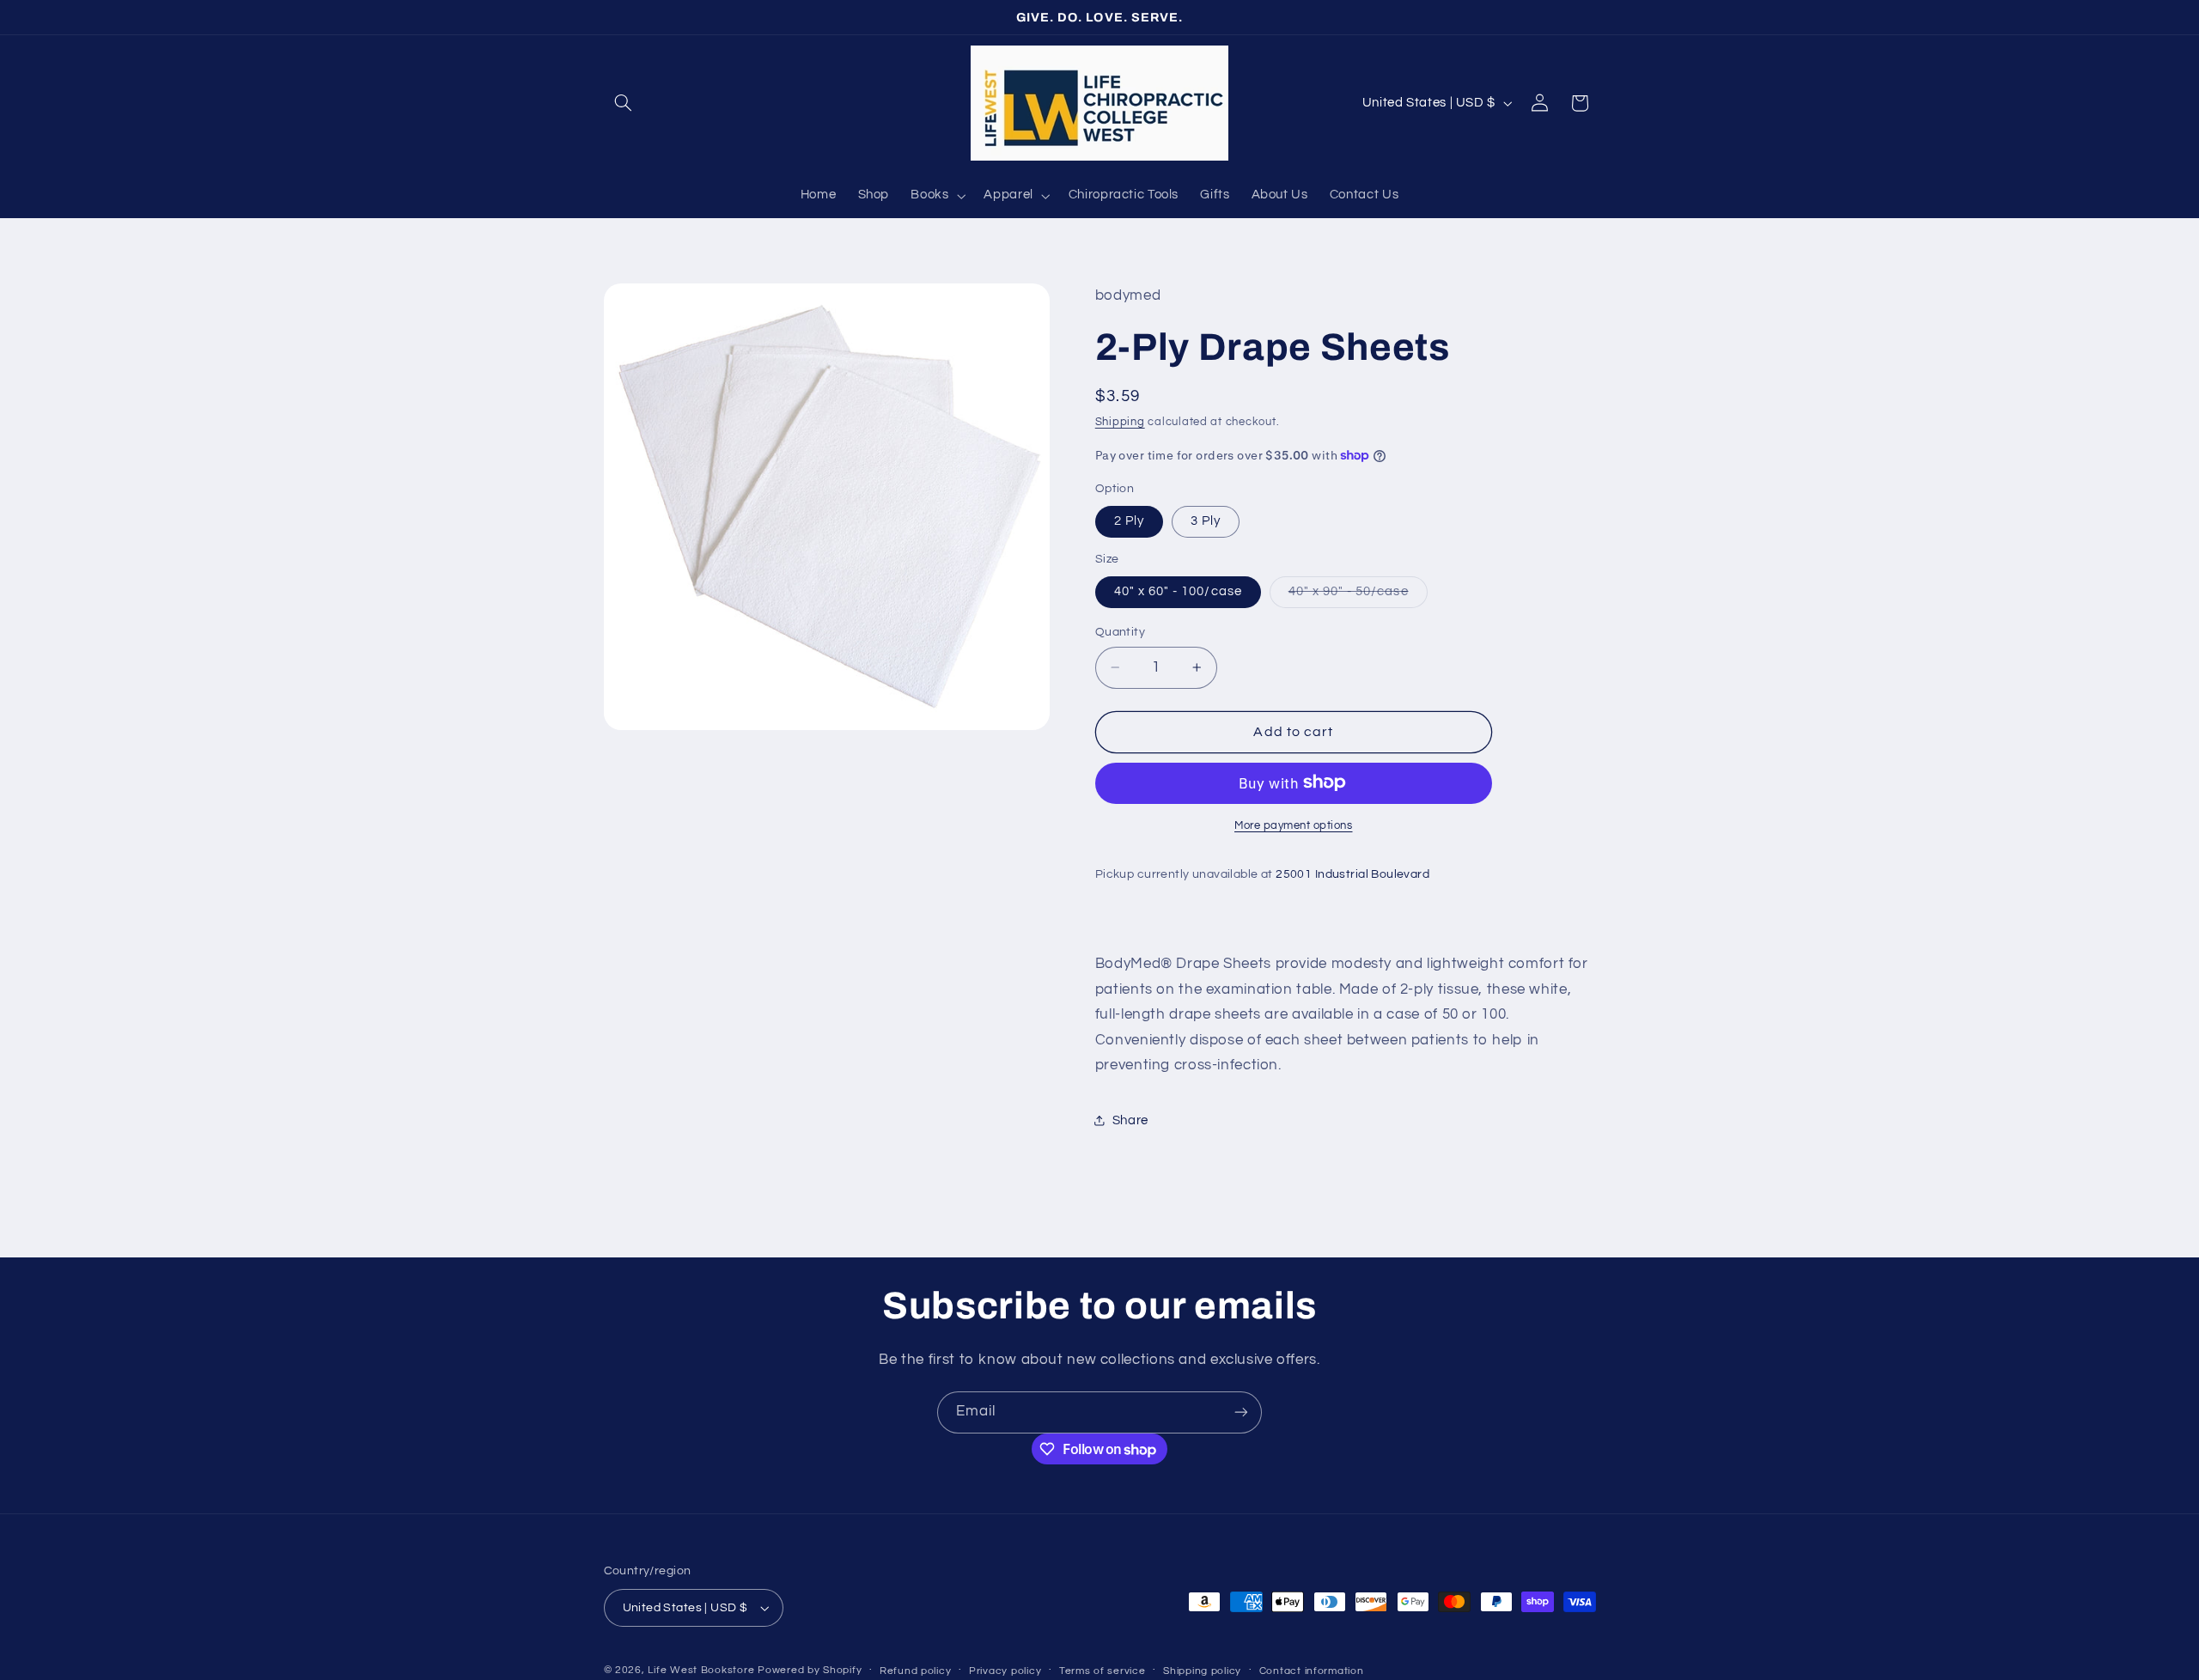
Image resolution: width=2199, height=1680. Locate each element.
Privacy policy (1005, 1671)
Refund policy (916, 1671)
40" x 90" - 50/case (1358, 596)
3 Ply (1206, 521)
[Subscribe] (1241, 1412)
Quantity (1120, 632)
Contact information (1312, 1671)
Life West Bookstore (701, 1670)
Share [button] (1130, 1120)
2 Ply (1129, 521)
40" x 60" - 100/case (1178, 591)
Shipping (1120, 422)
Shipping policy (1202, 1671)
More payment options (1294, 825)
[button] (624, 103)
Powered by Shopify (810, 1670)
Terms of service (1103, 1671)
